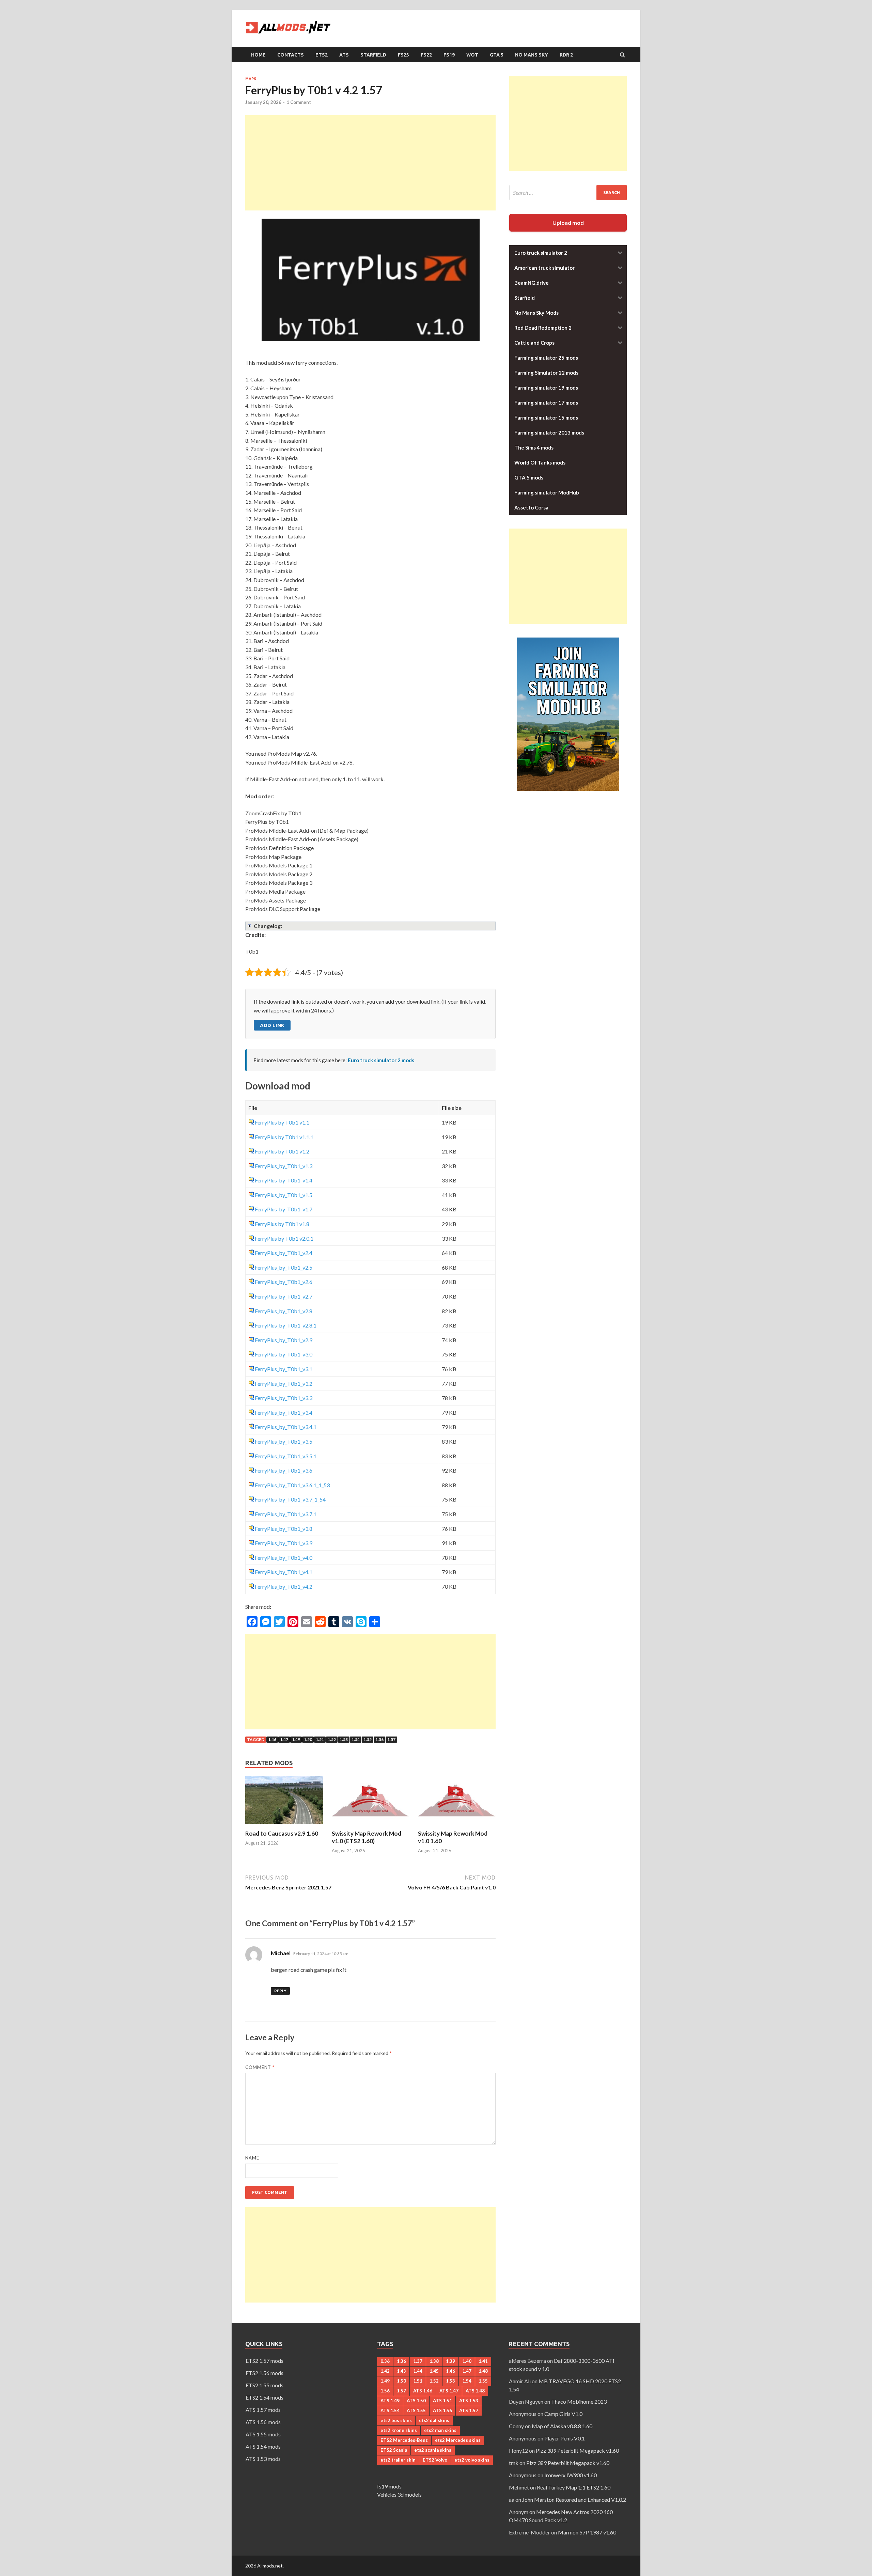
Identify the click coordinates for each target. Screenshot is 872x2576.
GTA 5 (497, 55)
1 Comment (299, 102)
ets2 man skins (440, 2430)
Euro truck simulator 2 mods (381, 1060)
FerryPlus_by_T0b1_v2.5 (284, 1267)
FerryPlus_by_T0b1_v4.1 (284, 1572)
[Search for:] (568, 193)
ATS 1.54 (390, 2410)
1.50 (308, 1739)
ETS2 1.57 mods (264, 2361)
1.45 (434, 2371)
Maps (251, 79)
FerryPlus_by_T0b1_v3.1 (284, 1369)
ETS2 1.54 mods (264, 2397)
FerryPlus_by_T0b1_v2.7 (284, 1296)
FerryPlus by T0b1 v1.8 (282, 1224)
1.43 (401, 2371)
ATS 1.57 (469, 2410)
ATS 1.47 (449, 2391)
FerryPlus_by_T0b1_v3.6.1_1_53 (292, 1485)
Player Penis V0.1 (565, 2438)
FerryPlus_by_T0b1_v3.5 (284, 1441)
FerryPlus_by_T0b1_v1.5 (284, 1195)
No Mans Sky (532, 55)
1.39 (450, 2361)
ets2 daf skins (434, 2420)
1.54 (356, 1739)
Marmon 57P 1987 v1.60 (587, 2532)
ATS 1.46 (423, 2391)
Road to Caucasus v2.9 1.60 (282, 1833)
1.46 (272, 1739)
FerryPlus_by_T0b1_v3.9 (284, 1543)
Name (252, 2158)
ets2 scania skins (433, 2450)
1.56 (379, 1739)
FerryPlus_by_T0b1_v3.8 (284, 1529)
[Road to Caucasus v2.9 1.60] (284, 1826)
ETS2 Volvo (435, 2460)
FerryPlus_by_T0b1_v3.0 (284, 1354)
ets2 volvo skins (472, 2460)
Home (258, 55)
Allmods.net (270, 2566)
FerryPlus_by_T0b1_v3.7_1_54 (290, 1499)
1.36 (401, 2361)
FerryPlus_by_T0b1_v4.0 (284, 1558)
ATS (344, 55)
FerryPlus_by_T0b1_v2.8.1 (286, 1325)
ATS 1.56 (442, 2410)
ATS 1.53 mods (263, 2459)
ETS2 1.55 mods (264, 2385)
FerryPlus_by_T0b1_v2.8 (284, 1311)
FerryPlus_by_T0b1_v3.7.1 (286, 1514)
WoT (472, 55)
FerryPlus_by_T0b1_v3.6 (284, 1470)
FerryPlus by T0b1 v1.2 (282, 1151)
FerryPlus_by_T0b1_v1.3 (284, 1166)
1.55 (368, 1739)
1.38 (434, 2361)
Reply (280, 1991)
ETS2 (322, 55)
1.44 (418, 2371)
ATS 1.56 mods (263, 2422)
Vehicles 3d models (399, 2494)
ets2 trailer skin (398, 2460)
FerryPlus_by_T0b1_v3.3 (284, 1398)
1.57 (391, 1739)
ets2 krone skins (399, 2430)
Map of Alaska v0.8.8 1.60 (562, 2426)
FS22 (426, 55)
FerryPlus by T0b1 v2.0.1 (284, 1238)
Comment (260, 2067)
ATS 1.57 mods (263, 2410)
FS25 (403, 55)
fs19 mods (389, 2486)
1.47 (284, 1739)
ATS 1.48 (475, 2391)
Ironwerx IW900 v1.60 (571, 2475)
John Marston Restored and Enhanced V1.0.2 (574, 2500)
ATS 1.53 (469, 2401)
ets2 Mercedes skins (458, 2440)
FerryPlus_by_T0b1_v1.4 (284, 1180)
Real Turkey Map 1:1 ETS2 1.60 (574, 2487)
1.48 (483, 2371)
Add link (272, 1025)
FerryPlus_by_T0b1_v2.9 (284, 1340)
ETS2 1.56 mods (264, 2373)
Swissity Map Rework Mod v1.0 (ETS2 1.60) (367, 1837)
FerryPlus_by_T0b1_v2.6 (284, 1282)
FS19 (449, 55)
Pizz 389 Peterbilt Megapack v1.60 (577, 2451)
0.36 (385, 2361)
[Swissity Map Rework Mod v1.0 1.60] (457, 1826)
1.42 (385, 2371)
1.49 (296, 1739)
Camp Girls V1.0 (563, 2414)
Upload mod (568, 223)
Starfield (373, 55)
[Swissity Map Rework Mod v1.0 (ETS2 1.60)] (371, 1826)
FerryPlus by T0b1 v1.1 (282, 1122)
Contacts (291, 55)
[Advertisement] (370, 163)
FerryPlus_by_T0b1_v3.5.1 (286, 1456)
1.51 (320, 1739)
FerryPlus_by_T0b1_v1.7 (284, 1209)
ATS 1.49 (390, 2401)
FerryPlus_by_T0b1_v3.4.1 (286, 1427)
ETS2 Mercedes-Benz (404, 2440)
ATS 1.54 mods (263, 2446)
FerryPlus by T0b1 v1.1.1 (284, 1137)
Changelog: (268, 926)
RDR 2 (566, 55)
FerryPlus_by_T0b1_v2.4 (284, 1253)
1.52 (332, 1739)
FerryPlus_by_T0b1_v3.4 (284, 1412)
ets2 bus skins (396, 2420)
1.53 (344, 1739)
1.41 (483, 2361)
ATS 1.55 (416, 2410)
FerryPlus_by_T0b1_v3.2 (284, 1384)
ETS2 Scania (394, 2450)
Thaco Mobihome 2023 (579, 2401)
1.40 (467, 2361)
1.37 (418, 2361)
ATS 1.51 (442, 2401)
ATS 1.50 (416, 2401)
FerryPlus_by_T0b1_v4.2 (284, 1587)
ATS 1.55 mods (263, 2434)
